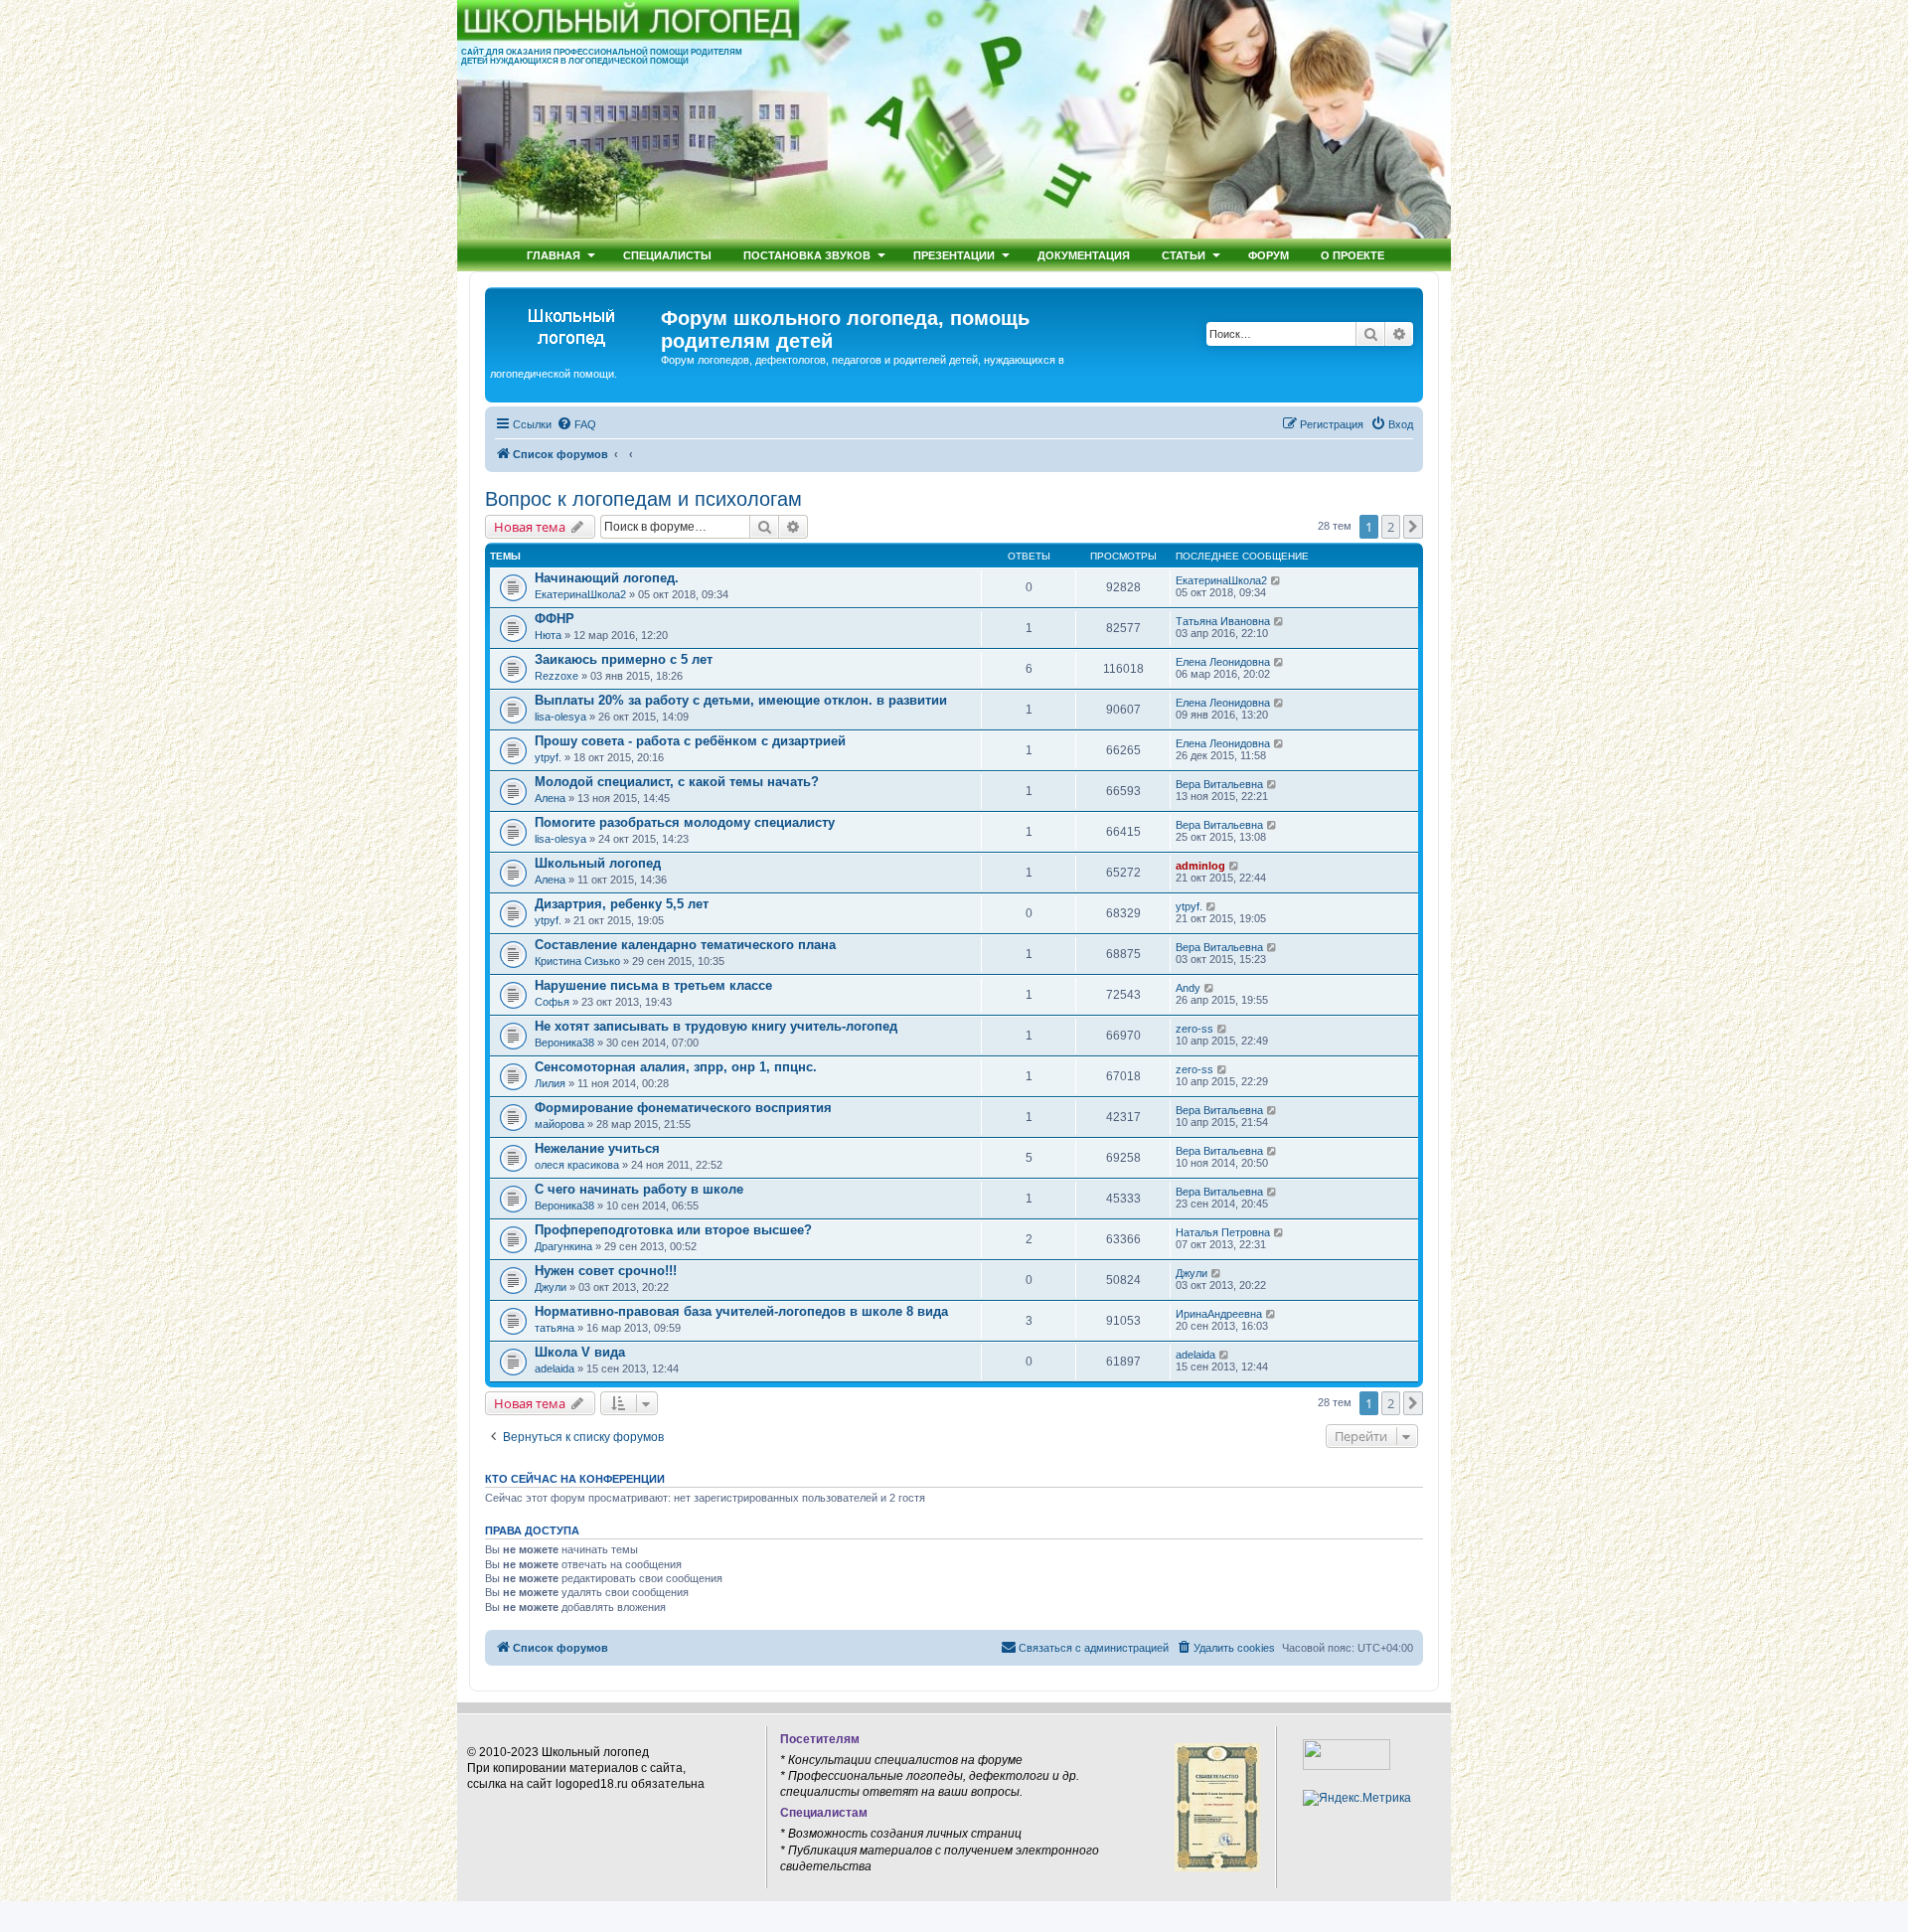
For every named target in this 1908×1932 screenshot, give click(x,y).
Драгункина (563, 1246)
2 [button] (1391, 527)
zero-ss (1194, 1029)
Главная (554, 255)
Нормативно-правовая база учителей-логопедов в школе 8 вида (741, 1311)
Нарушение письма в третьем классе (653, 985)
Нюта (548, 635)
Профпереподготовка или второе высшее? (673, 1230)
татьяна (555, 1328)
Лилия (550, 1083)
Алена (550, 798)
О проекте (1352, 255)
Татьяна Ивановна (1223, 621)
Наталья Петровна (1223, 1232)
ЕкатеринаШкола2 (580, 594)
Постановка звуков (807, 255)
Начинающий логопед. (607, 578)
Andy (1188, 988)
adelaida (555, 1368)
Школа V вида (580, 1352)
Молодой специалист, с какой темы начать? (677, 782)
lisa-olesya (560, 717)
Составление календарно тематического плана (685, 945)
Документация (1084, 255)
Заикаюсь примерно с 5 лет (624, 659)
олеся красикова (577, 1165)
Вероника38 (564, 1043)
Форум (1269, 255)
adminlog (1200, 866)
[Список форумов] (575, 324)
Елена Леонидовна (1223, 662)
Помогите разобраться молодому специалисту (685, 822)
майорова (559, 1124)
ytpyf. (548, 757)
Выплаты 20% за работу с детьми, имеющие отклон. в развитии (741, 700)
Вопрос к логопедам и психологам (643, 499)
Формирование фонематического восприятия (683, 1108)
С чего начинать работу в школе (639, 1189)
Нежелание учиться (597, 1148)
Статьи (1184, 255)
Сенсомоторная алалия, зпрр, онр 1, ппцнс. (676, 1067)
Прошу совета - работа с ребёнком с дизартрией (690, 741)
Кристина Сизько (577, 961)
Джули (551, 1287)
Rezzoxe (556, 676)
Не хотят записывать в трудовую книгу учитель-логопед (716, 1026)
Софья (552, 1002)
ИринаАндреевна (1219, 1314)
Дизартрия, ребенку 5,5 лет (622, 904)
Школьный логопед (598, 863)
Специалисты (667, 255)
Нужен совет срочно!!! (606, 1271)
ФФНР (555, 619)
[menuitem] (576, 424)
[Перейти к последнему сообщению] (1276, 580)
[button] (1413, 527)
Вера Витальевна (1219, 784)
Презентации (954, 255)
